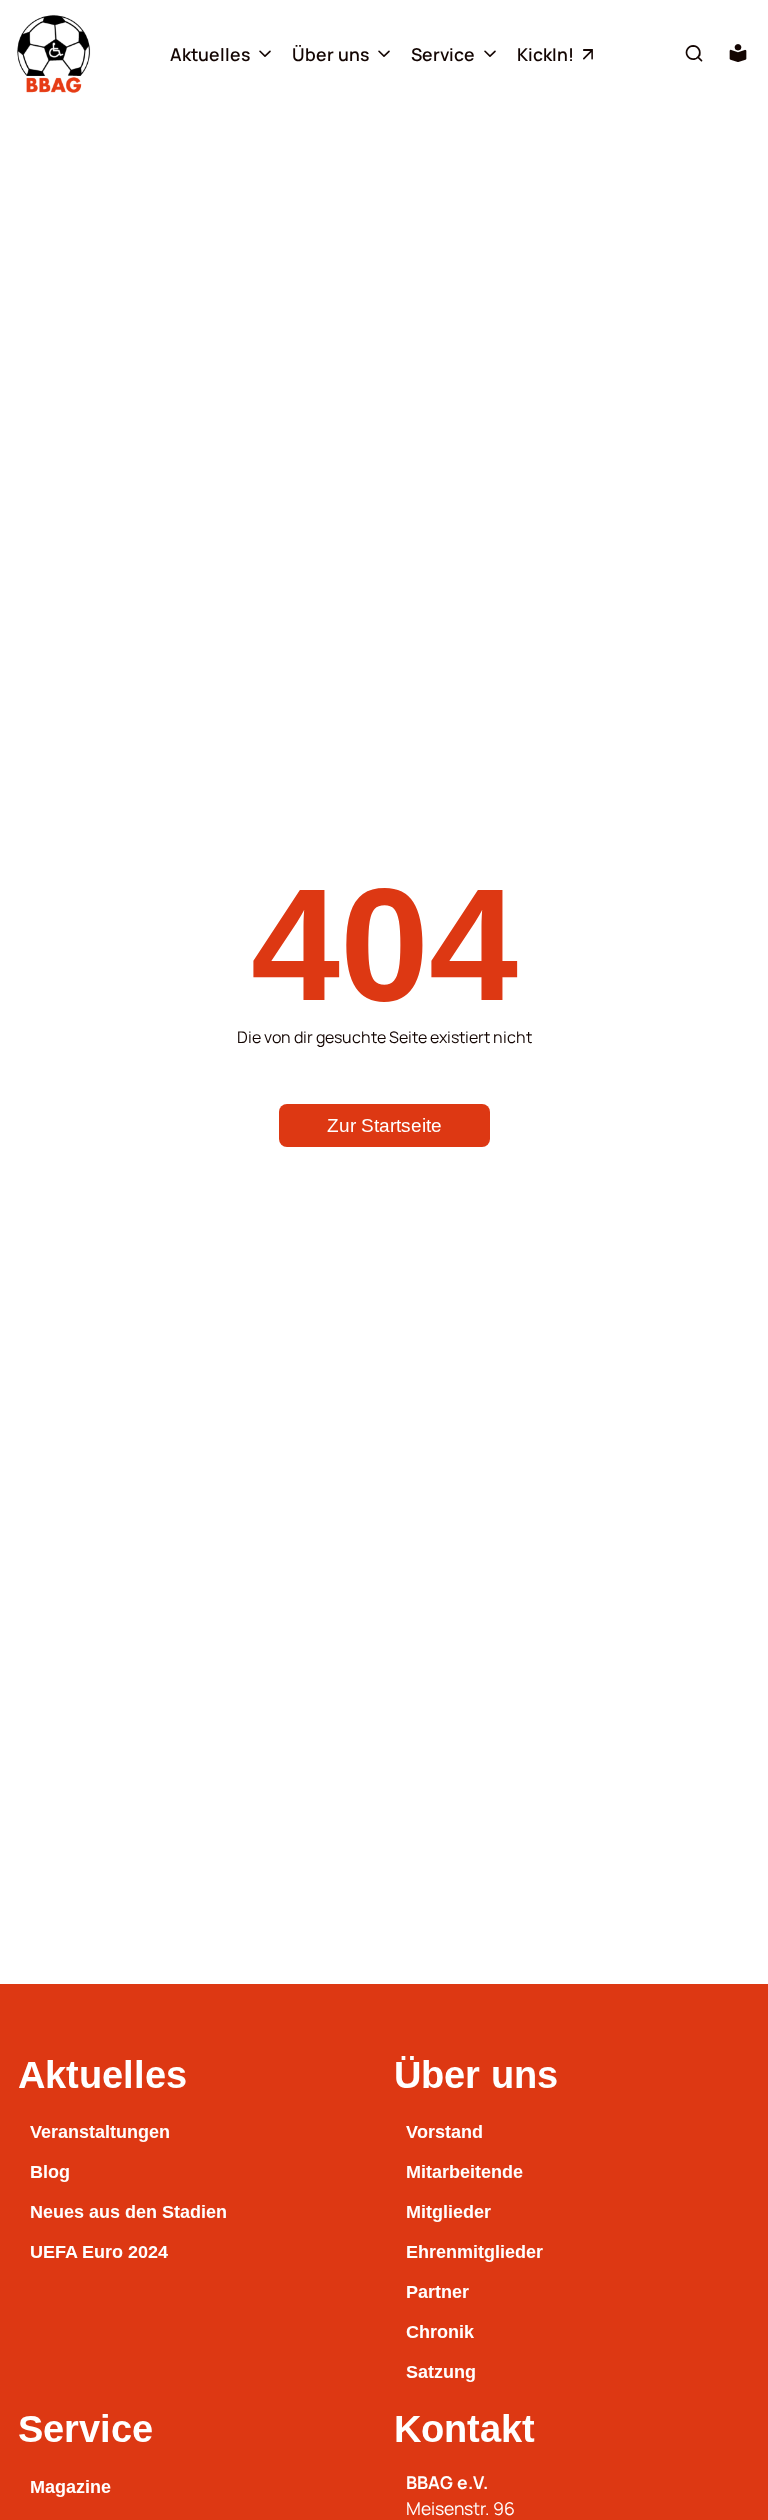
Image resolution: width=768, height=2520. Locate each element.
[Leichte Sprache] (738, 53)
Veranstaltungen (100, 2132)
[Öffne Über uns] (384, 54)
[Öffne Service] (490, 54)
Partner (437, 2292)
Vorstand (444, 2132)
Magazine (70, 2487)
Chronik (440, 2332)
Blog (50, 2172)
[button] (694, 53)
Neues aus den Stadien (128, 2212)
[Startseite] (54, 54)
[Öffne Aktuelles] (265, 54)
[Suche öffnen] (694, 54)
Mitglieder (448, 2212)
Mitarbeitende (464, 2172)
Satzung (441, 2372)
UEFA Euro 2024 (99, 2252)
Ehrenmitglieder (474, 2252)
